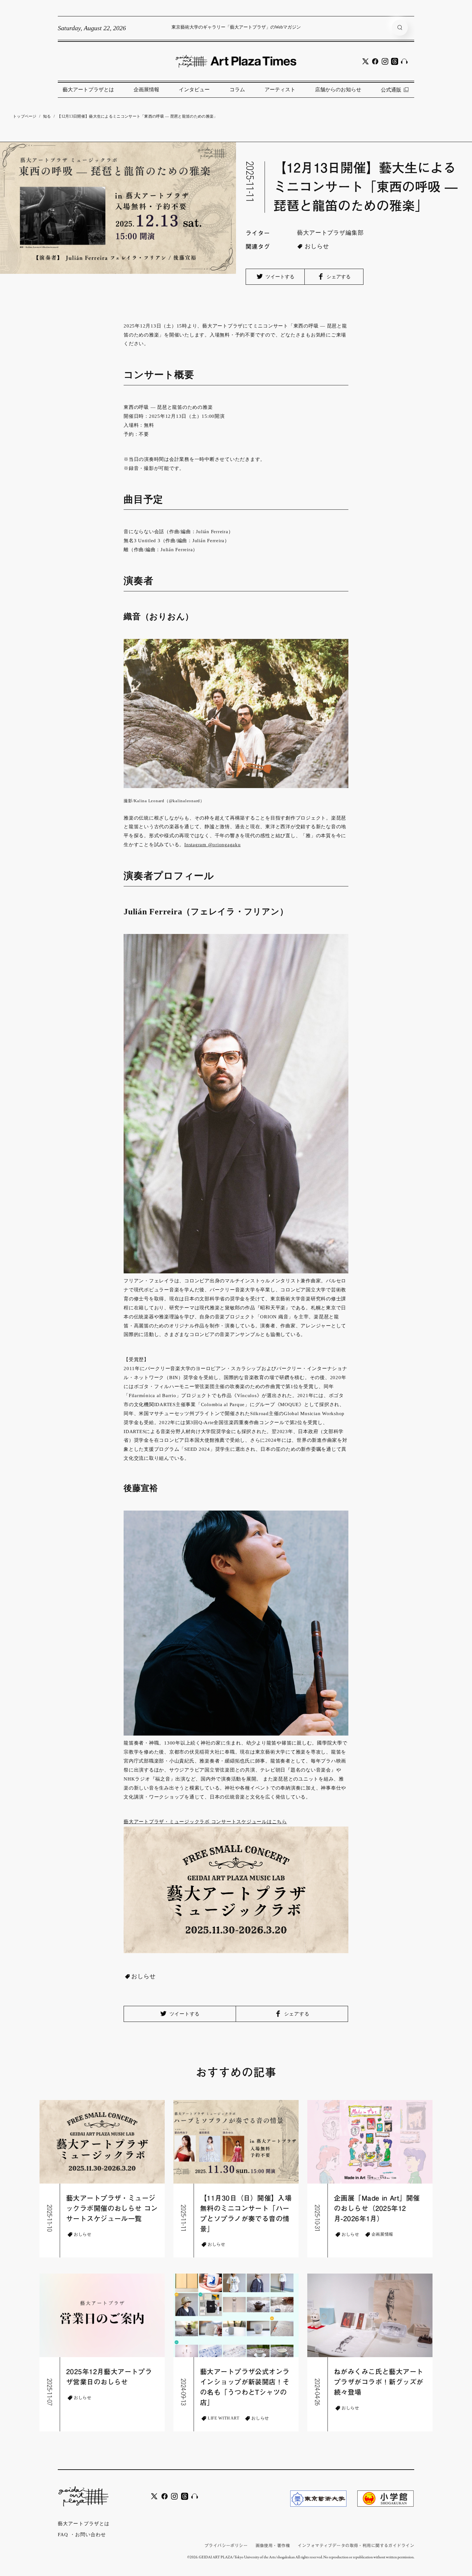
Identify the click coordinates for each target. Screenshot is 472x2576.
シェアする (338, 277)
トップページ (25, 116)
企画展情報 (146, 90)
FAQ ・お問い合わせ (82, 2535)
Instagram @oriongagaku (213, 845)
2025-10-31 (318, 2218)
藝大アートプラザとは (88, 90)
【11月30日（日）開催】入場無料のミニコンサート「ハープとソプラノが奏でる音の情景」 (246, 2214)
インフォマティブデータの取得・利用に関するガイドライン (356, 2546)
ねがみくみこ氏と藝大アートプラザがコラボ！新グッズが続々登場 (379, 2382)
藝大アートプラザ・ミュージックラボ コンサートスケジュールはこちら (205, 1822)
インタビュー (194, 90)
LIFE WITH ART (223, 2418)
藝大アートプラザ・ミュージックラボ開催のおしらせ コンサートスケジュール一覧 (112, 2208)
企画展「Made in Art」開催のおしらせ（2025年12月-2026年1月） (377, 2208)
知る (47, 116)
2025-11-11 (250, 182)
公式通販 (391, 90)
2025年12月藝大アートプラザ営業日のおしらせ (109, 2377)
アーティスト (280, 90)
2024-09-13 (184, 2392)
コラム (237, 90)
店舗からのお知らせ (338, 90)
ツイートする (279, 277)
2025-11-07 (50, 2392)
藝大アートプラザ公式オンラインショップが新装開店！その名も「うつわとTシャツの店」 (245, 2387)
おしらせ (317, 246)
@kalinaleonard (185, 801)
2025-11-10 (50, 2218)
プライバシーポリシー (226, 2546)
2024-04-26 (318, 2392)
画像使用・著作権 (273, 2546)
